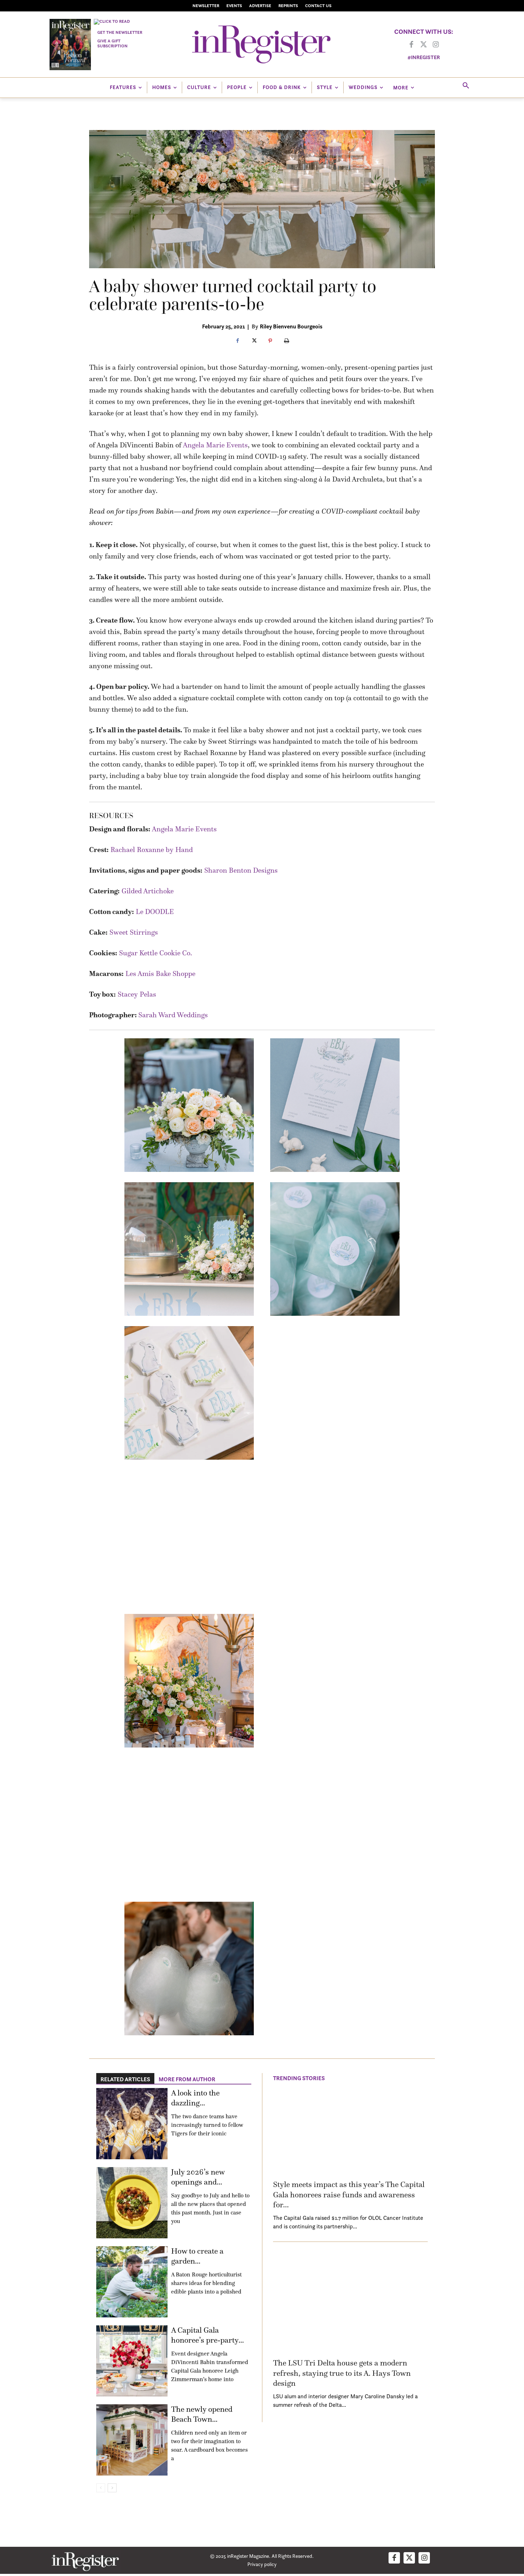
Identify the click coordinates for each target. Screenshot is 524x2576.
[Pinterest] (270, 341)
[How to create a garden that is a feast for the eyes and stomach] (132, 2282)
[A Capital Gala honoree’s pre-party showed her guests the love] (132, 2361)
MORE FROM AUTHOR (187, 2079)
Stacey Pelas (137, 994)
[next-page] (112, 2488)
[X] (254, 341)
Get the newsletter (120, 32)
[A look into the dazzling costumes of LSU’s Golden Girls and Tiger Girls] (132, 2124)
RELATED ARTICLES (125, 2079)
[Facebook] (411, 45)
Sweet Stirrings (134, 932)
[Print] (287, 341)
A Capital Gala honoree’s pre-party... (207, 2335)
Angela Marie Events (215, 445)
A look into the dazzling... (195, 2098)
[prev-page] (101, 2488)
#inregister (424, 57)
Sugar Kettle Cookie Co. (156, 953)
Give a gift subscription (112, 43)
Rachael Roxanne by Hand (152, 850)
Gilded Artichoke (148, 891)
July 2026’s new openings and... (198, 2177)
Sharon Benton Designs (241, 870)
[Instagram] (436, 45)
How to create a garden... (197, 2256)
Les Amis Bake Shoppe (160, 973)
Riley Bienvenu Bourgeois (291, 326)
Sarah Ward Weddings (173, 1015)
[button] (466, 86)
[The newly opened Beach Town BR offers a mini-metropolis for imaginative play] (132, 2440)
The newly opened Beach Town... (202, 2414)
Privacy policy (262, 2564)
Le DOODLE (155, 912)
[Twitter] (423, 45)
